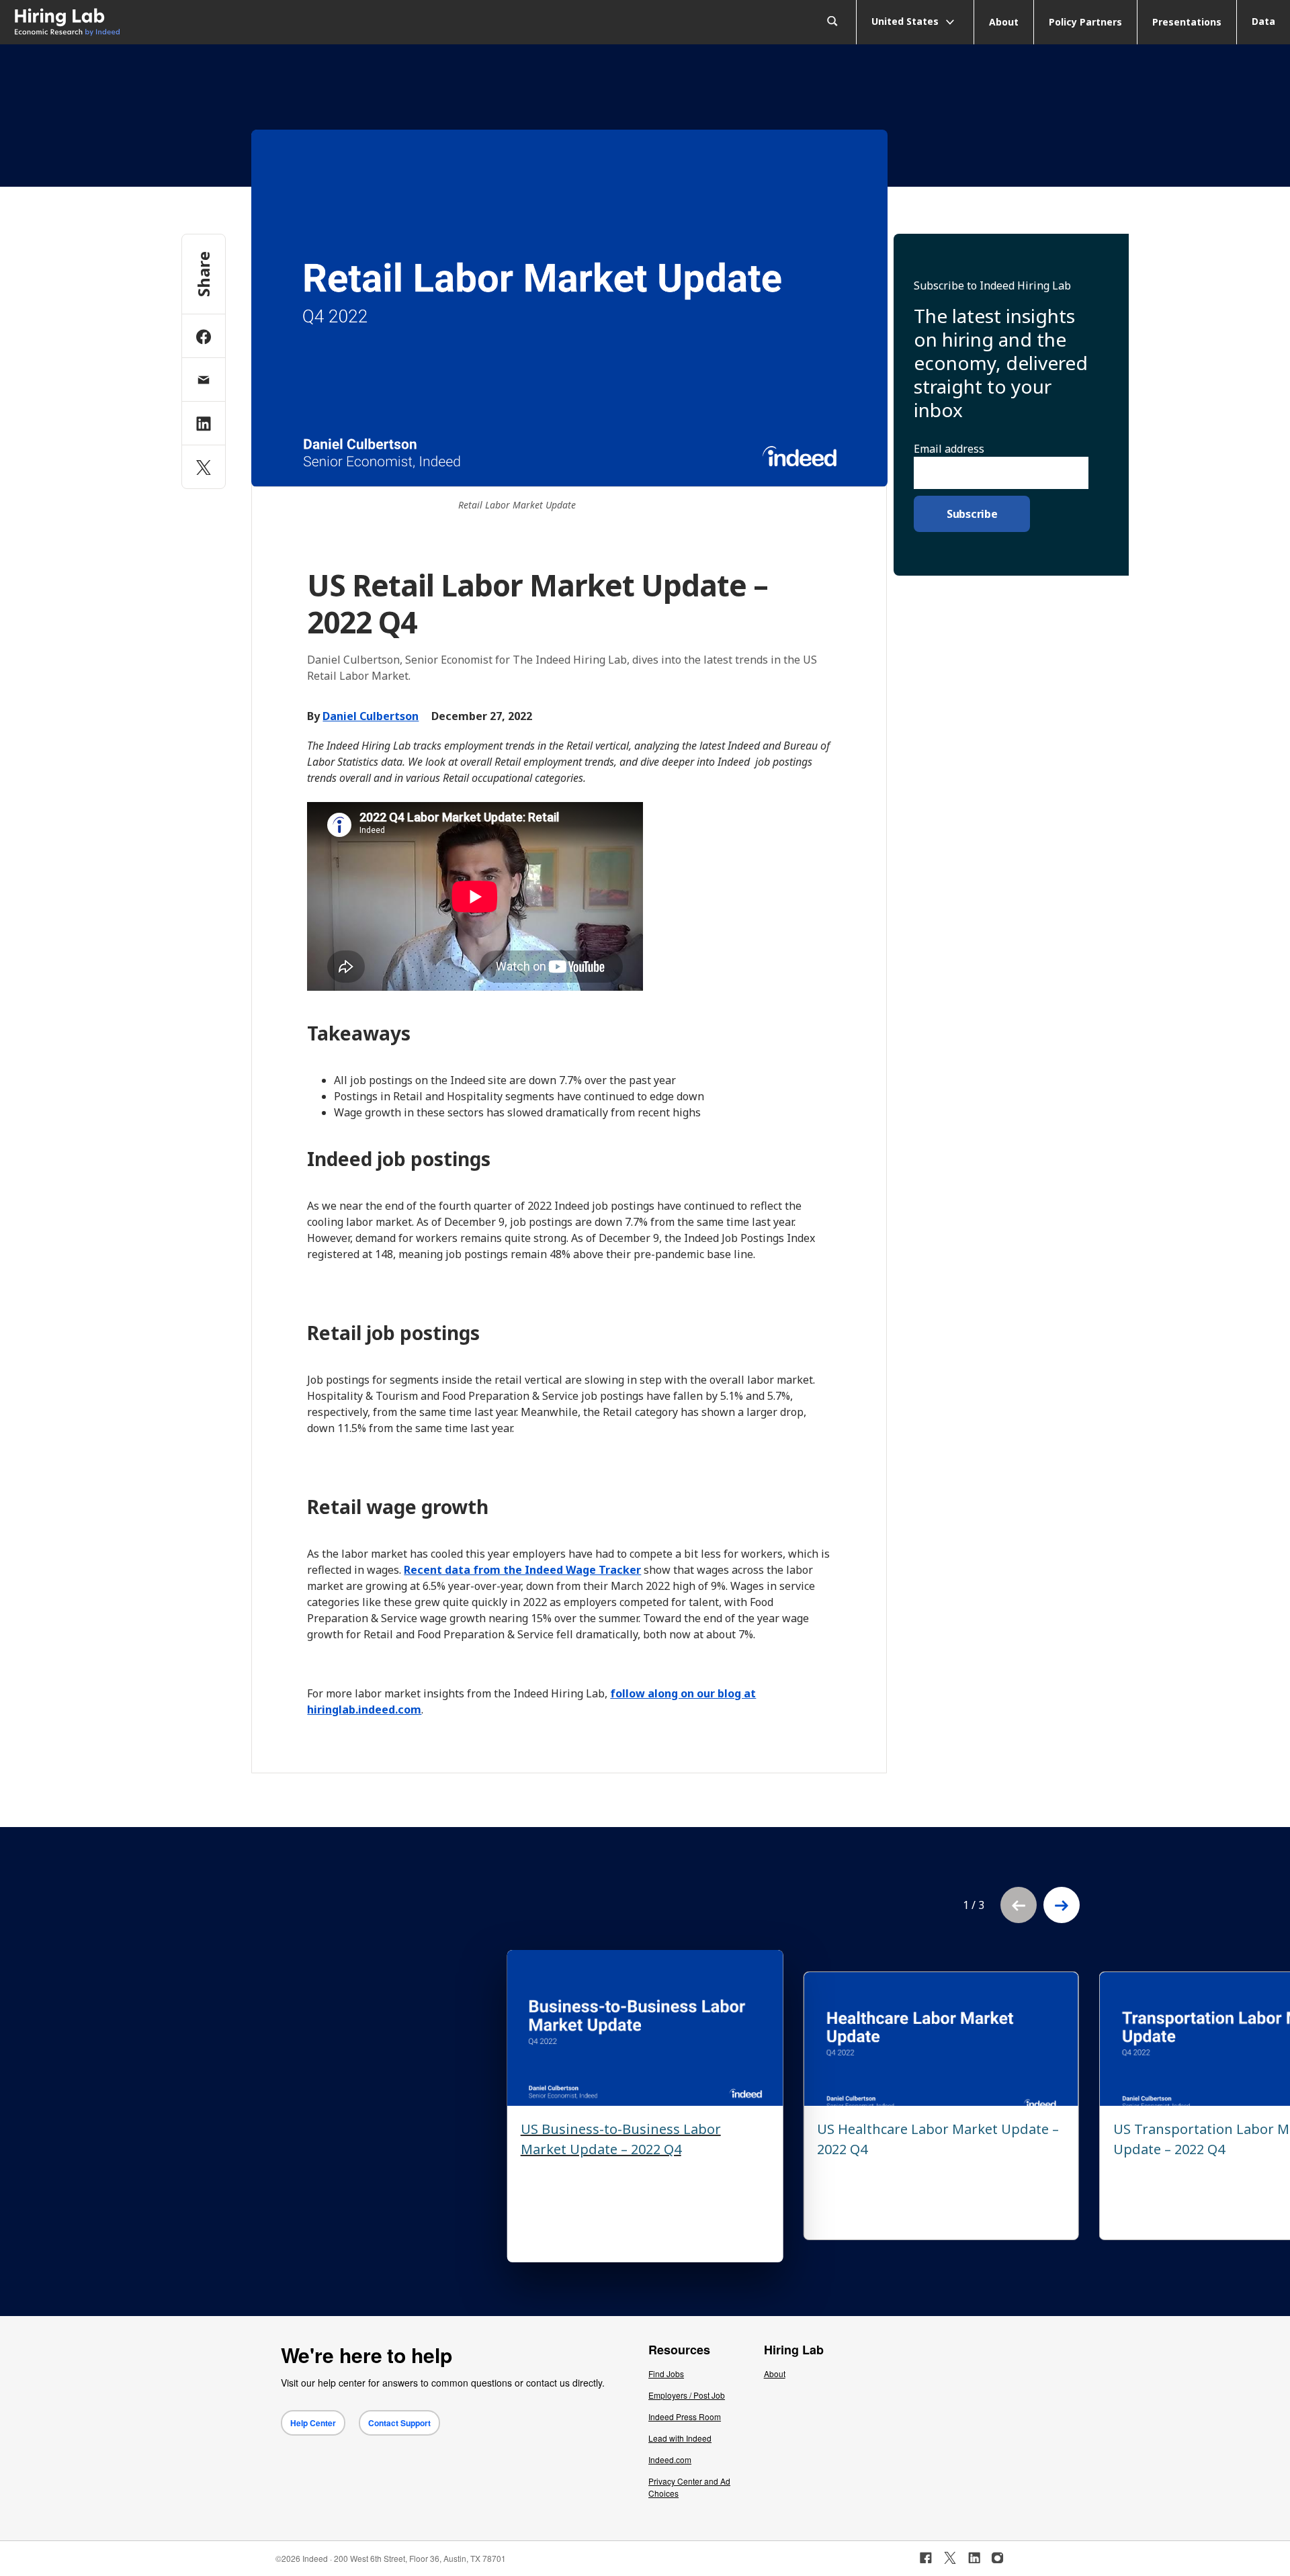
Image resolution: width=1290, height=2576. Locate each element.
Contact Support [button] (399, 2423)
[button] (1062, 1905)
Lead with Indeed (680, 2438)
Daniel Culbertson (371, 716)
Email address (949, 449)
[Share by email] (204, 380)
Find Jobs (666, 2373)
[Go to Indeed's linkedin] (974, 2558)
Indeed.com (670, 2459)
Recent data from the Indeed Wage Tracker (522, 1570)
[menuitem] (161, 23)
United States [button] (906, 20)
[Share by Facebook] (204, 336)
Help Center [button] (313, 2423)
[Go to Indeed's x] (950, 2558)
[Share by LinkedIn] (204, 423)
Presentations (1187, 22)
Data (1263, 21)
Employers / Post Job (687, 2395)
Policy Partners (1085, 22)
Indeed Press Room (685, 2416)
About (1004, 22)
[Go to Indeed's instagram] (997, 2558)
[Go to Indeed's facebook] (926, 2558)
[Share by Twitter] (204, 467)
